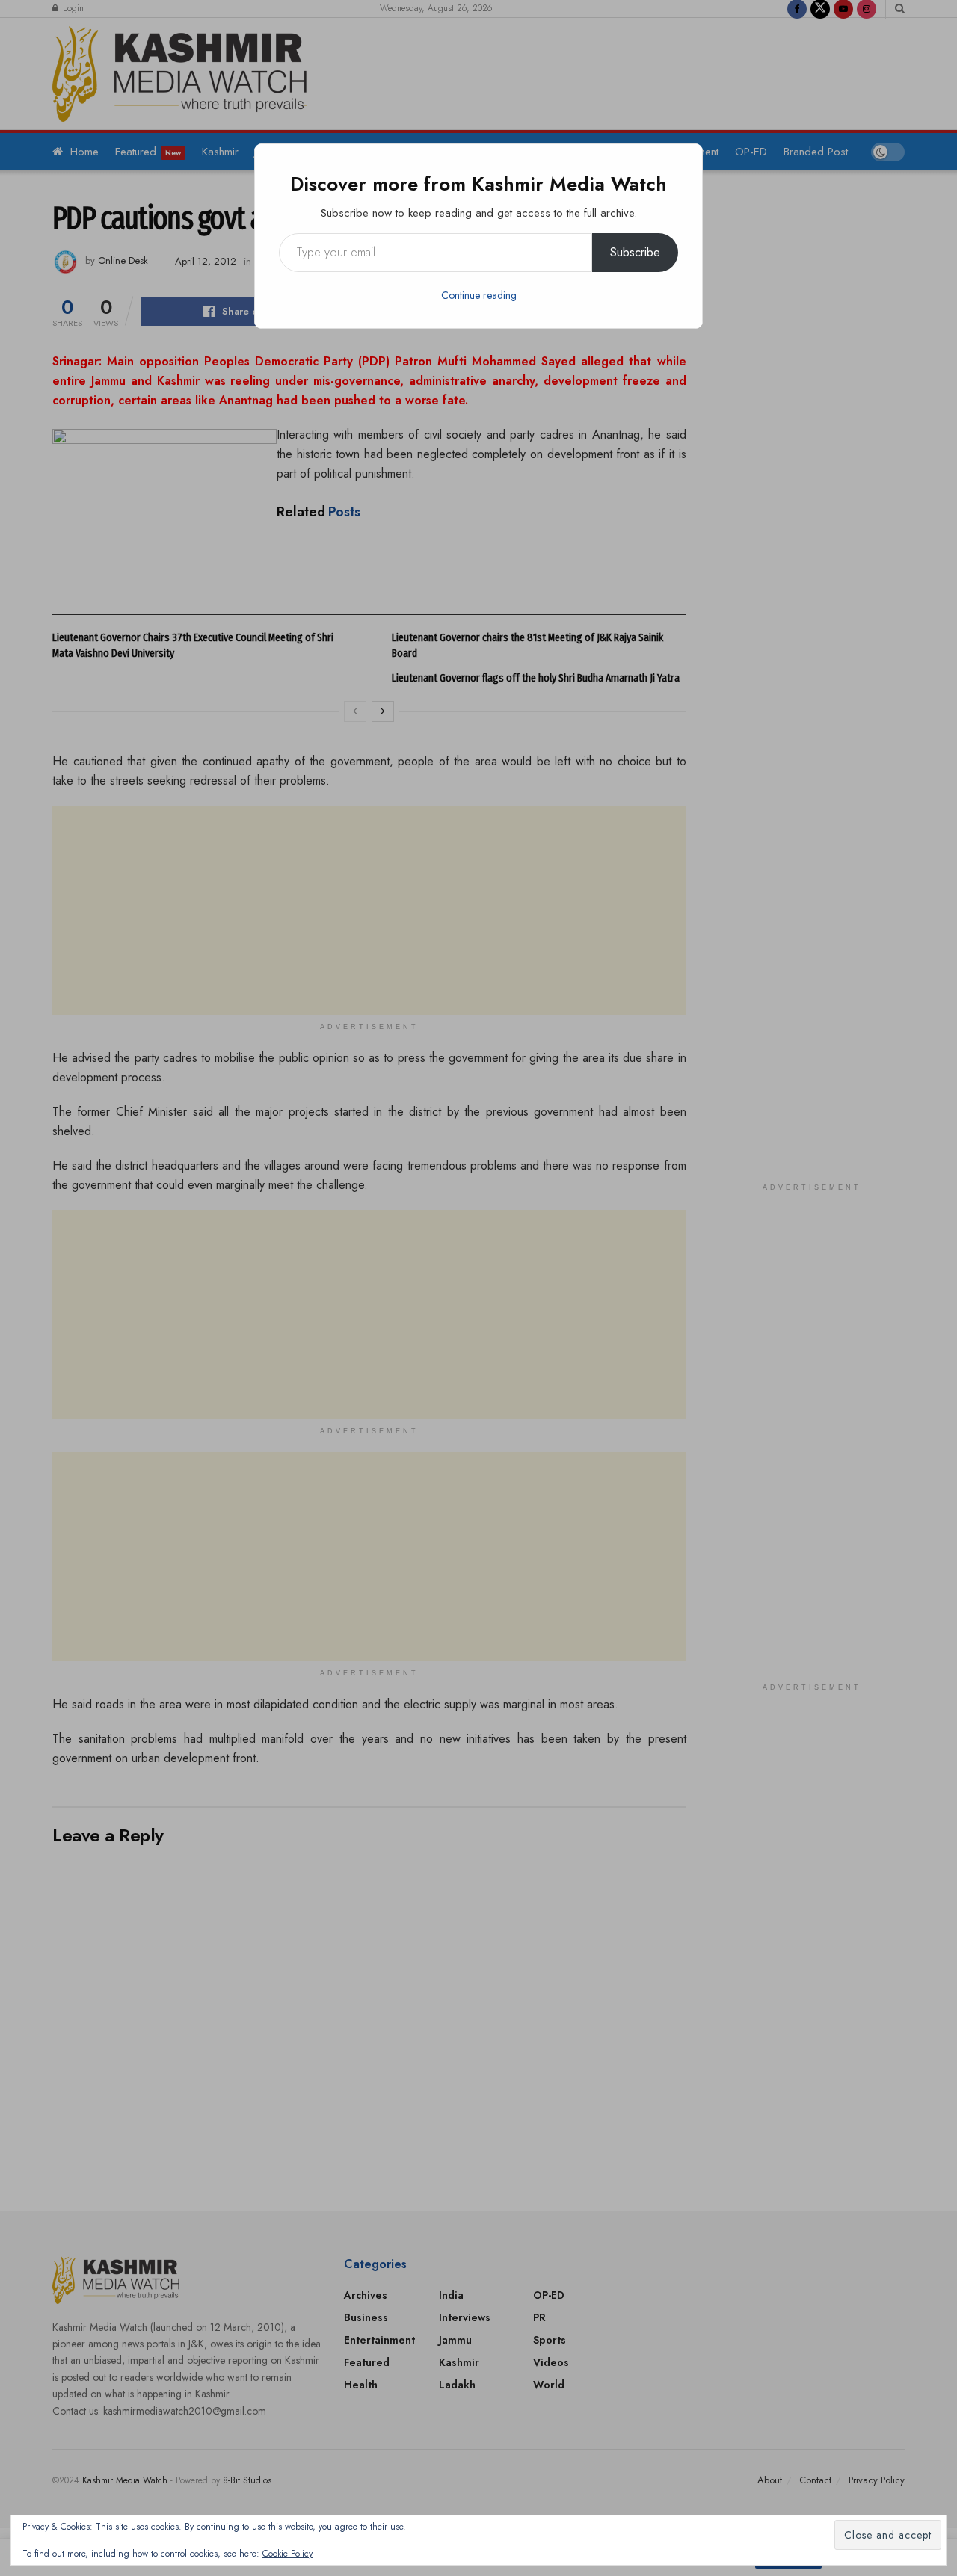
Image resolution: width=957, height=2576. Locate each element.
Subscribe (635, 252)
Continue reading (479, 295)
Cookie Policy (287, 2554)
